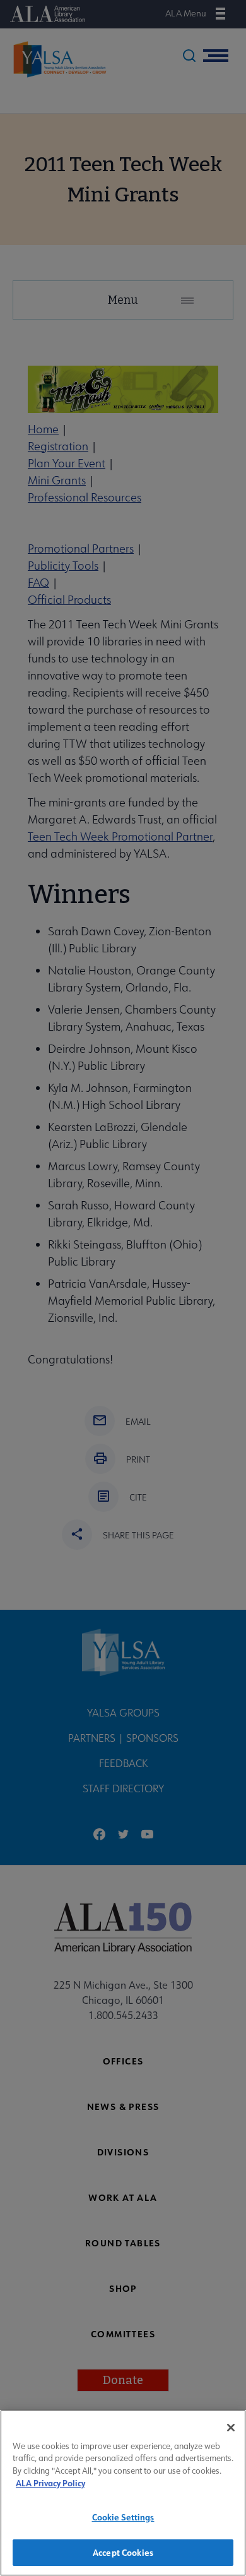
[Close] (231, 2428)
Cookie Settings (123, 2517)
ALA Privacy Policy (50, 2483)
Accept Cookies (123, 2552)
